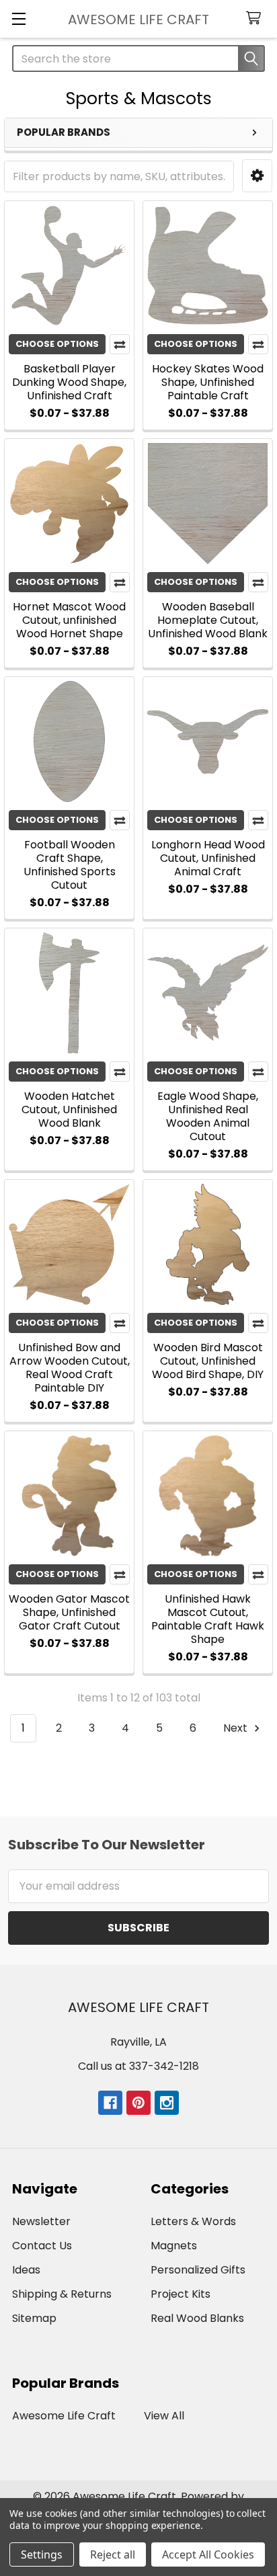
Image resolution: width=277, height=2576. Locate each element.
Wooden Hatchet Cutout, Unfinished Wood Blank (69, 1110)
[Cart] (256, 18)
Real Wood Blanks (197, 2318)
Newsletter (41, 2221)
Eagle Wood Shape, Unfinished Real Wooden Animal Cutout (208, 1116)
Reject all (113, 2554)
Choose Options (57, 344)
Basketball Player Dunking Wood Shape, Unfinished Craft (69, 382)
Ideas (26, 2270)
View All (164, 2416)
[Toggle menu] (18, 18)
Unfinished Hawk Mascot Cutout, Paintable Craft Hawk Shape (208, 1619)
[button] (257, 176)
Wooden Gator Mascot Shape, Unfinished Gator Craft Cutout (69, 1612)
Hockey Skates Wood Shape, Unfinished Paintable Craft (208, 382)
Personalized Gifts (198, 2270)
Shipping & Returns (62, 2294)
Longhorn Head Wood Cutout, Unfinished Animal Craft (208, 858)
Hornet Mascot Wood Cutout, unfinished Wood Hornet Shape (69, 620)
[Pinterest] (138, 2103)
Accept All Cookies (208, 2554)
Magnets (174, 2246)
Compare (120, 344)
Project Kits (181, 2294)
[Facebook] (110, 2103)
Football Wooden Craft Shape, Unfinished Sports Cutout (70, 865)
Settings (42, 2554)
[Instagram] (167, 2103)
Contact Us (42, 2246)
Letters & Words (193, 2221)
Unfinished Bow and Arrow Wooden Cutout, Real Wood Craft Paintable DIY (70, 1368)
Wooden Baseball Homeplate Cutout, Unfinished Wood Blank (208, 620)
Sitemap (34, 2318)
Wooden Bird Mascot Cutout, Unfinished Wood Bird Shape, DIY (208, 1361)
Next (237, 1728)
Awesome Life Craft (64, 2416)
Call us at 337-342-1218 (138, 2066)
